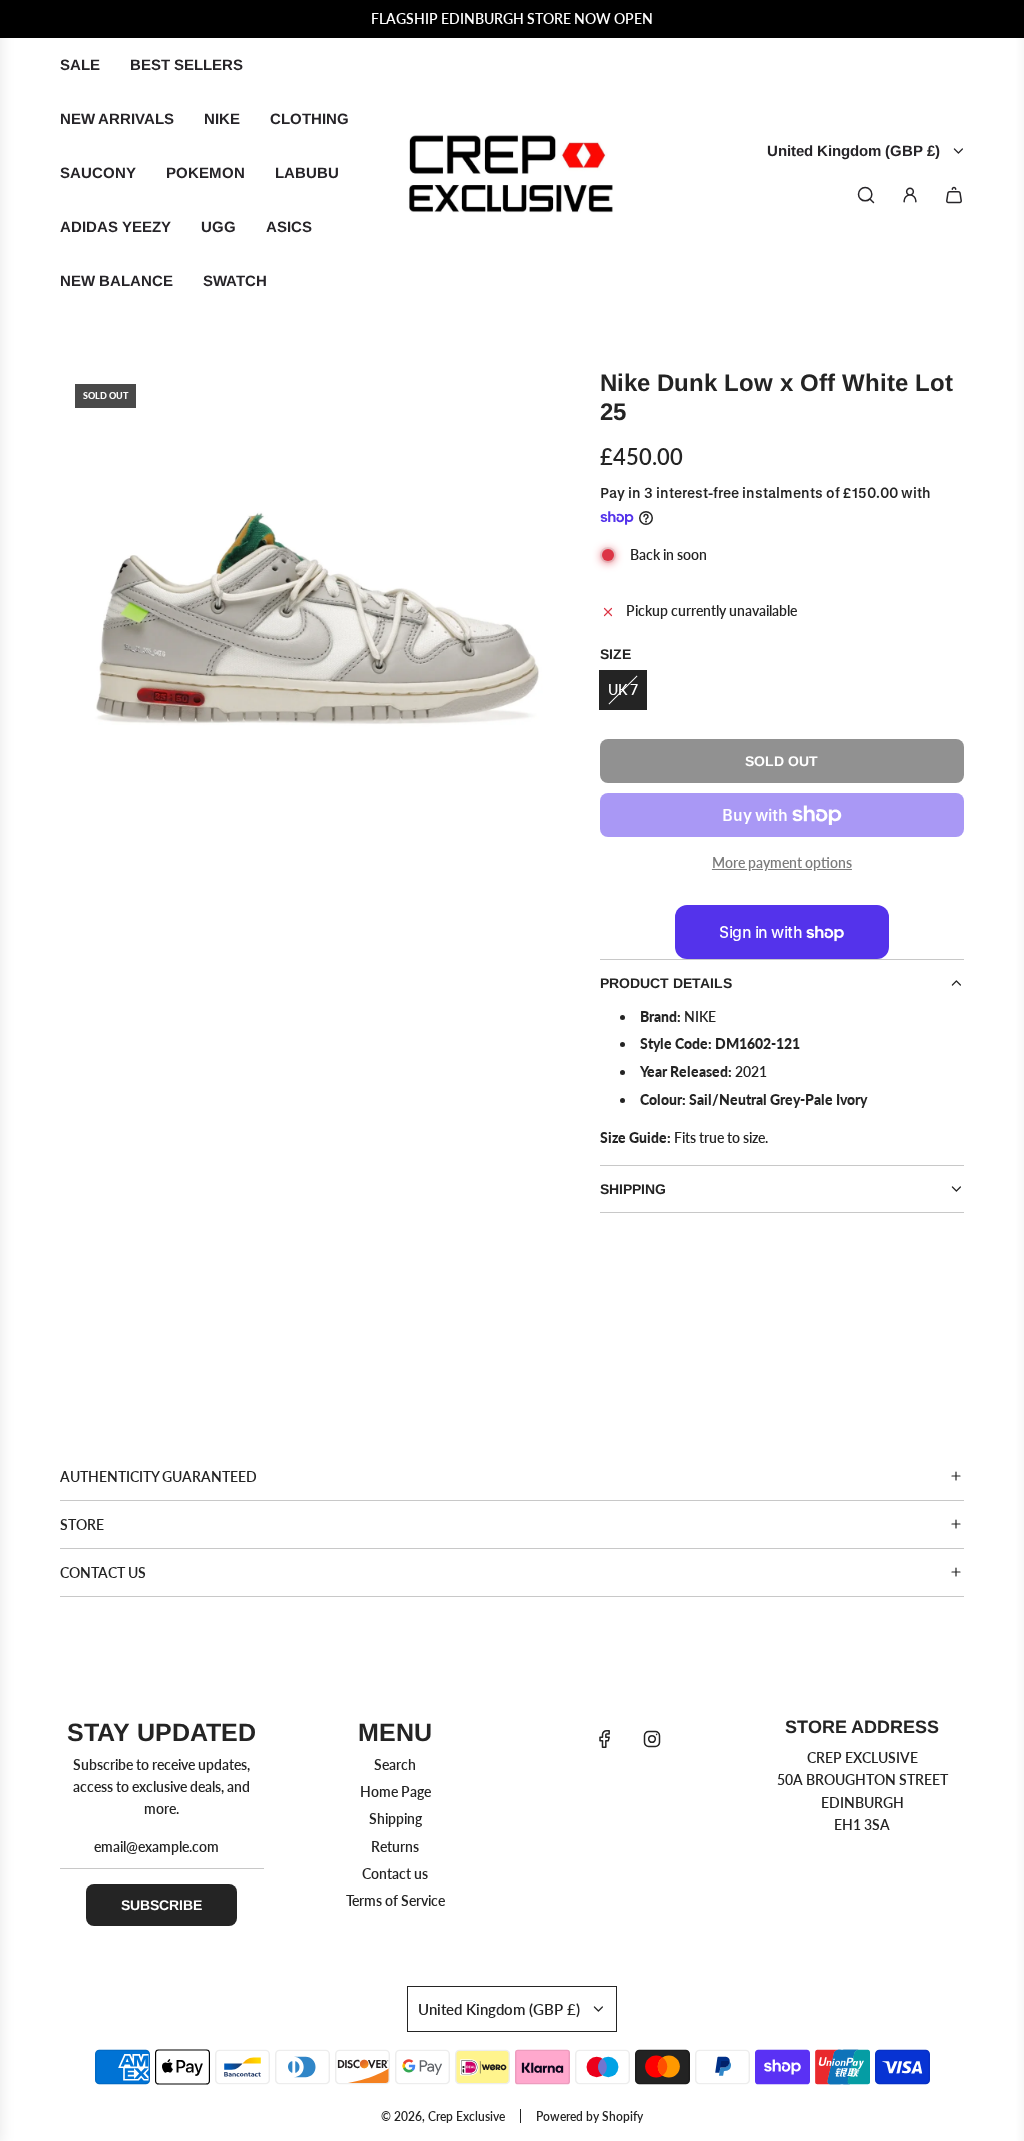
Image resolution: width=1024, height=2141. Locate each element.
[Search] (866, 195)
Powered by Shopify (589, 2116)
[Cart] (954, 195)
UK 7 (623, 689)
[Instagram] (652, 1739)
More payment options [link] (782, 862)
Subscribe (161, 1905)
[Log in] (910, 195)
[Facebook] (605, 1739)
